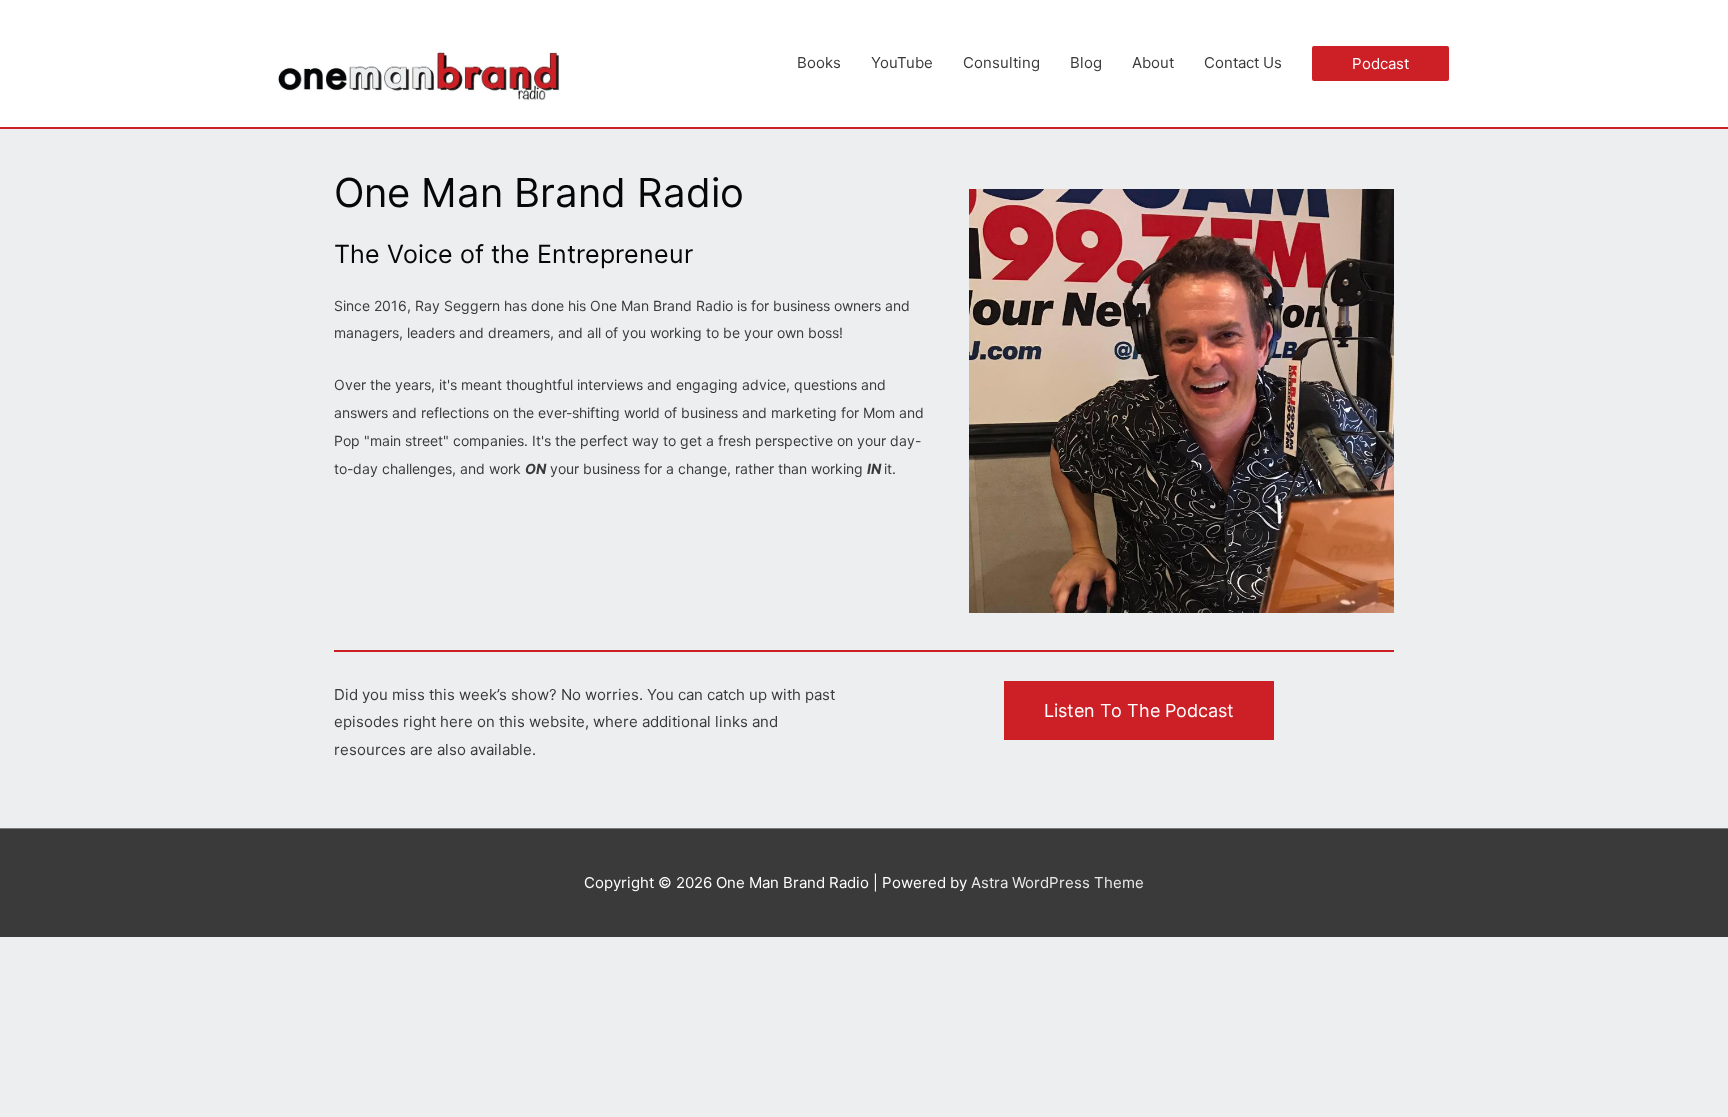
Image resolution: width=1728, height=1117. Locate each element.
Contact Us (1243, 62)
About (1153, 62)
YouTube (902, 62)
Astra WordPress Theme (1057, 882)
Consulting (1001, 62)
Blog (1086, 62)
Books (819, 62)
